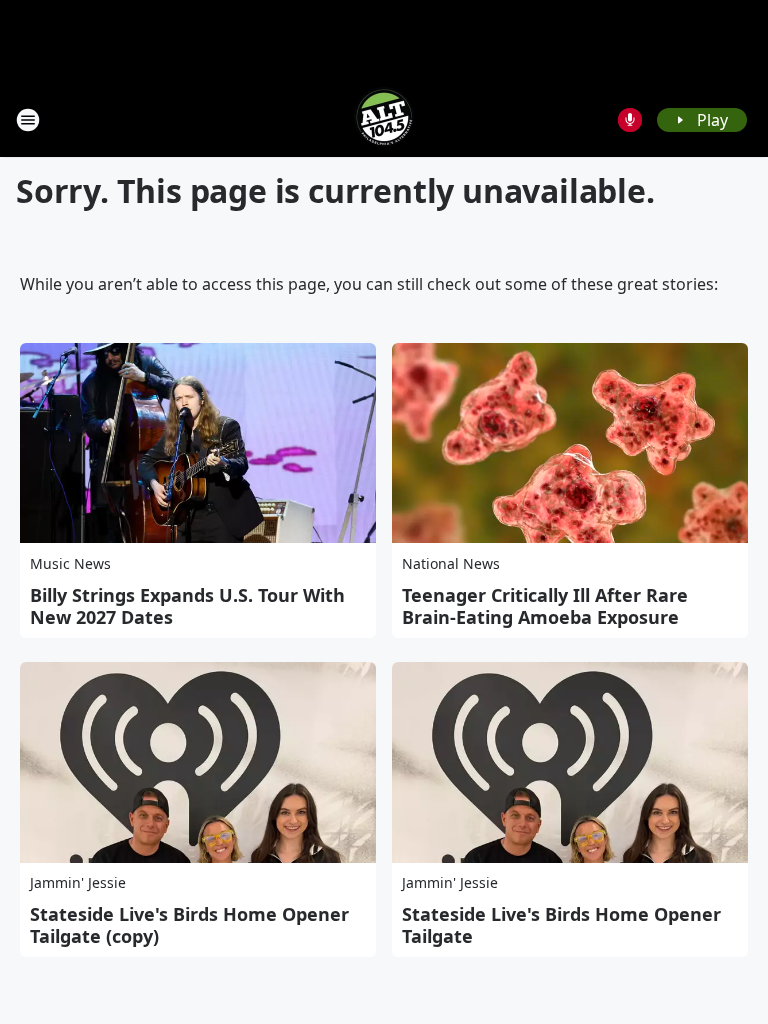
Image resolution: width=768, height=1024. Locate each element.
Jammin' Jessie (78, 882)
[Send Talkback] (630, 120)
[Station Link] (384, 119)
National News (451, 563)
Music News (70, 563)
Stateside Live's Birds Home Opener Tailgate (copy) (189, 925)
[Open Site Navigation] (28, 120)
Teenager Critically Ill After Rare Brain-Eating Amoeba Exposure (545, 606)
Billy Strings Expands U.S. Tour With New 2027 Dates (187, 606)
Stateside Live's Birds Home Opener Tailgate (561, 925)
